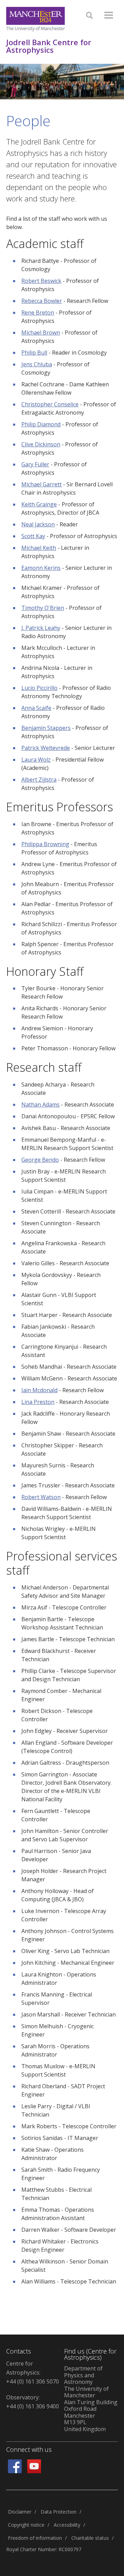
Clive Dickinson (41, 444)
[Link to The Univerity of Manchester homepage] (35, 19)
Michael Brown (41, 333)
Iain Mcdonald (39, 1390)
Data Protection (59, 2512)
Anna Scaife (36, 708)
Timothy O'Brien (43, 608)
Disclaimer (20, 2512)
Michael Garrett (42, 484)
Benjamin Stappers (46, 728)
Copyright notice (26, 2525)
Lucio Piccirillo (39, 688)
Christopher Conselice (50, 404)
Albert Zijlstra (39, 780)
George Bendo (40, 1160)
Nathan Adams (40, 1104)
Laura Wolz (36, 760)
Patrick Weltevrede (46, 748)
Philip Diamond (41, 424)
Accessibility (67, 2525)
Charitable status (90, 2538)
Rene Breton (38, 313)
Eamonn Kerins (41, 568)
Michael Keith (39, 548)
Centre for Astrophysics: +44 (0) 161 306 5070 (33, 2372)
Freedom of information (35, 2538)
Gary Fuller (35, 464)
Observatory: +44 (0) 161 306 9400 (33, 2402)
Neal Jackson (38, 524)
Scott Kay (33, 536)
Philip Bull (34, 353)
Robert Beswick (41, 281)
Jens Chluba (37, 364)
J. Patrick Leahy (41, 628)
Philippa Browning (45, 844)
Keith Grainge (39, 504)
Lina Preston (38, 1402)
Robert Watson (41, 1497)
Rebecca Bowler (42, 301)
